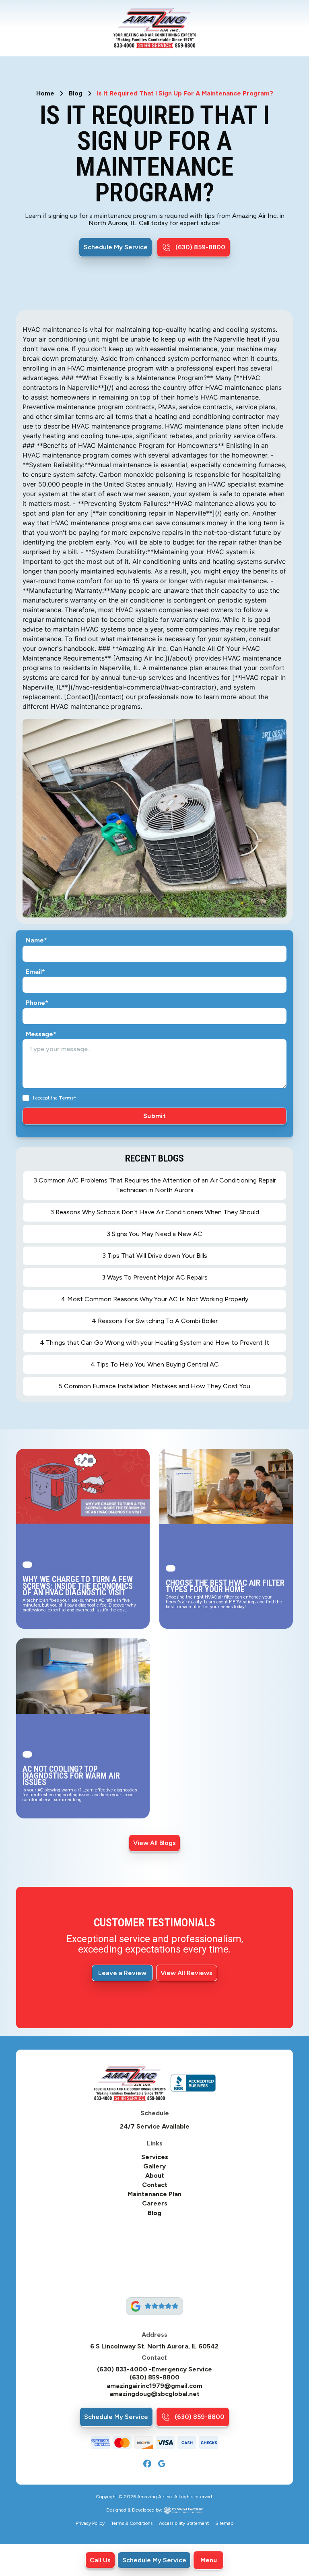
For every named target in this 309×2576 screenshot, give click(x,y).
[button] (208, 2560)
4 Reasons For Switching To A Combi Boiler (155, 1321)
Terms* (68, 1098)
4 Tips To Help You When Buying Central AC (155, 1364)
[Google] (162, 2464)
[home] (155, 28)
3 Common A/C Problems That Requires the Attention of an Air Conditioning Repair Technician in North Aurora (155, 1185)
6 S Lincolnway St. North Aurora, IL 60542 (154, 2346)
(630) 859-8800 (154, 2377)
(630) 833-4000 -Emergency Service (154, 2369)
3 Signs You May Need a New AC (154, 1234)
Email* (35, 972)
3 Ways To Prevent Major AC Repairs (155, 1277)
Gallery (154, 2166)
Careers (155, 2203)
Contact (155, 2185)
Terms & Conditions (132, 2523)
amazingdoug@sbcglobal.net (154, 2394)
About (155, 2176)
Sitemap (224, 2523)
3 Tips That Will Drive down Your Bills (155, 1256)
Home (45, 93)
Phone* (37, 1003)
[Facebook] (147, 2464)
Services (155, 2157)
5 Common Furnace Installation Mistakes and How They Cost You (154, 1386)
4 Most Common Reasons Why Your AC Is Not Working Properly (155, 1299)
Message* (41, 1034)
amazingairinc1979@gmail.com (154, 2386)
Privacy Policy (90, 2523)
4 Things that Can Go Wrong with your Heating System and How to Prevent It (154, 1343)
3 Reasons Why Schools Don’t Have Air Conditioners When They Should (155, 1212)
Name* (36, 940)
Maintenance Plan (154, 2194)
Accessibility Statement (184, 2523)
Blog (76, 93)
